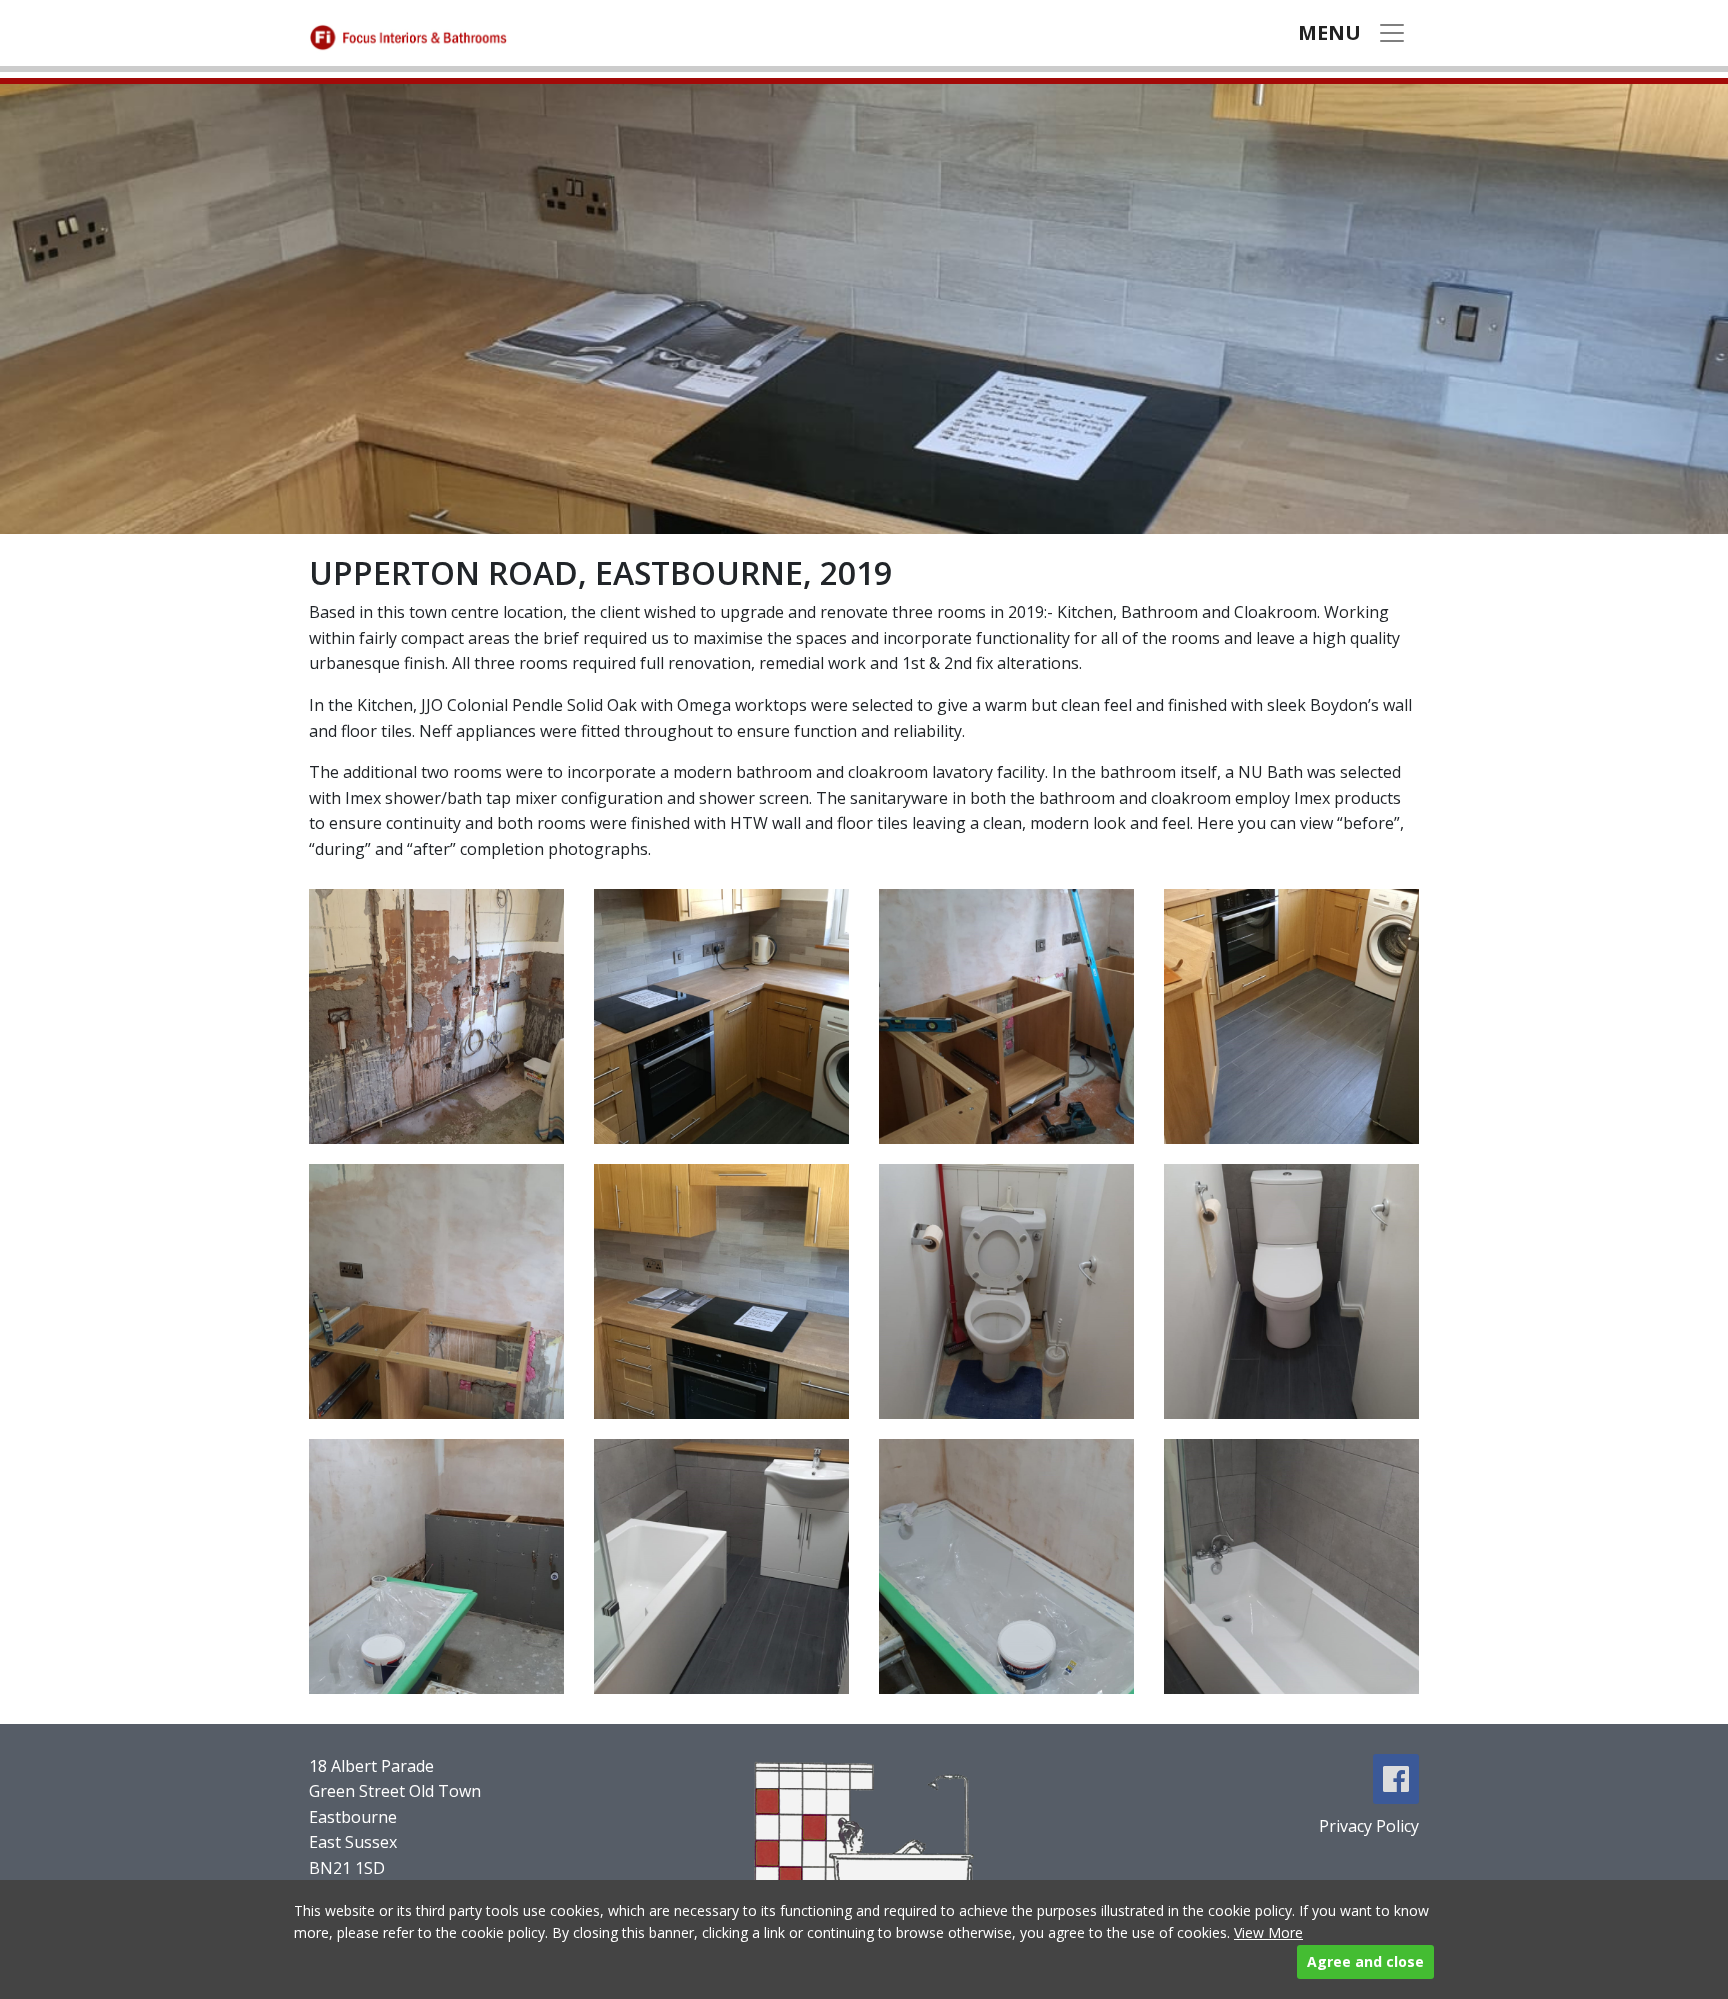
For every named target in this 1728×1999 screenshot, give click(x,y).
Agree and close (1365, 1961)
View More (1268, 1932)
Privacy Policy (1369, 1826)
